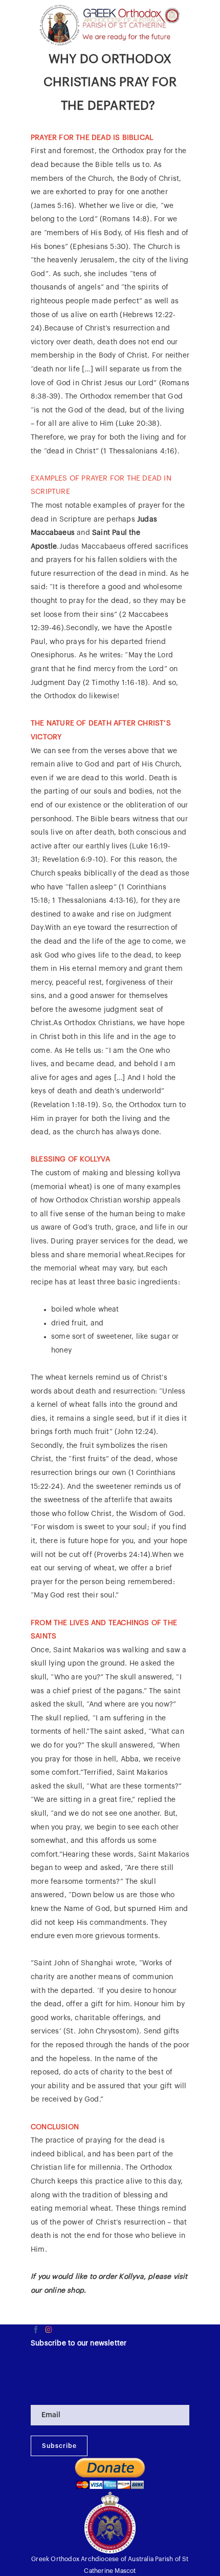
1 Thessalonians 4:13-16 (93, 901)
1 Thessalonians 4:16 (139, 451)
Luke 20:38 (138, 424)
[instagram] (49, 2330)
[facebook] (36, 2330)
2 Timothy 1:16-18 (115, 683)
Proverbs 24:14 (122, 1555)
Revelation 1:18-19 (64, 1105)
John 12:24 (135, 1432)
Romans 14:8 (125, 219)
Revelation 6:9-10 (73, 860)
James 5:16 (52, 206)
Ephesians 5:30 (99, 247)
